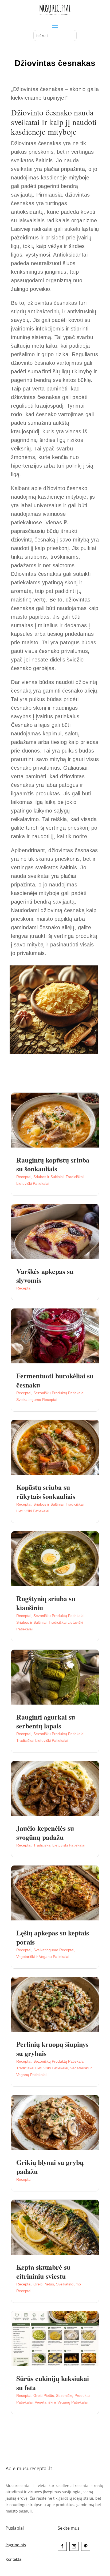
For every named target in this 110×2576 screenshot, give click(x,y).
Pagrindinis (16, 2545)
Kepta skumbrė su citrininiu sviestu (43, 2272)
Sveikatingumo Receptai (37, 1400)
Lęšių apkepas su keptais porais (53, 1937)
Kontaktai (14, 2559)
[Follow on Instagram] (74, 2546)
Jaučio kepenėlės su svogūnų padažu (45, 1833)
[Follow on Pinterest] (86, 2546)
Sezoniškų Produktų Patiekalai (59, 1393)
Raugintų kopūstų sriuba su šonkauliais (53, 1164)
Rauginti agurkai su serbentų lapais (46, 1721)
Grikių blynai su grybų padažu (50, 2167)
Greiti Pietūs (44, 2284)
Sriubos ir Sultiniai (48, 1177)
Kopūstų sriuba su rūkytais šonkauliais (46, 1492)
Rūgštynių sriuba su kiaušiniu (46, 1603)
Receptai (24, 1177)
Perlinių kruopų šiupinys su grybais (52, 2049)
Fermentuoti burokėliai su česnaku (55, 1380)
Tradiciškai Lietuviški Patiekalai (42, 1740)
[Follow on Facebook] (62, 2546)
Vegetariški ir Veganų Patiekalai (43, 1957)
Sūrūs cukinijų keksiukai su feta (53, 2383)
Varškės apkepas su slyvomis (45, 1276)
